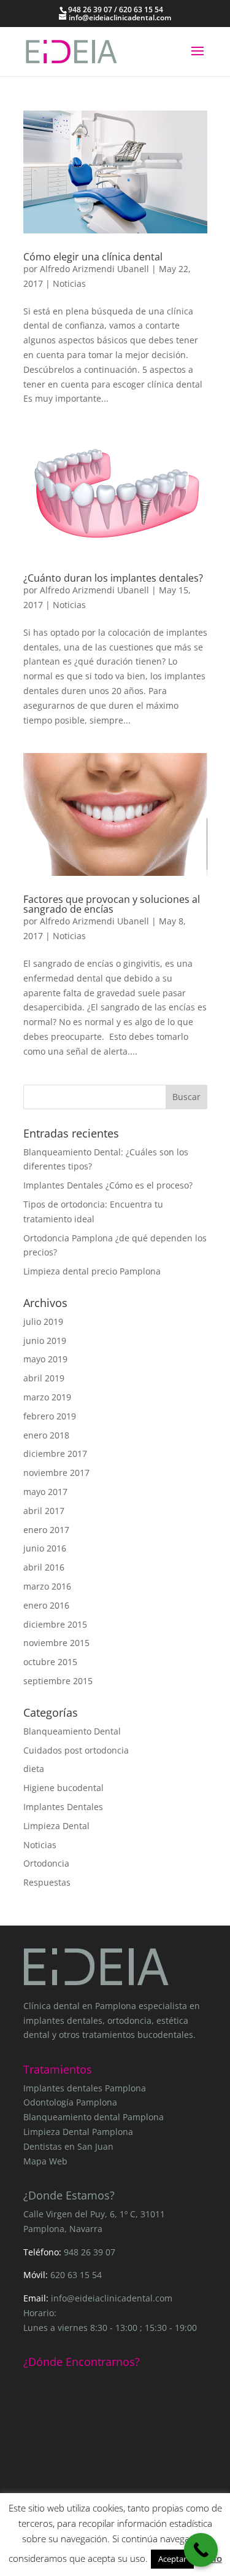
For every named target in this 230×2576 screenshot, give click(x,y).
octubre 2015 (50, 1662)
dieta (34, 1769)
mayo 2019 (45, 1359)
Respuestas (47, 1882)
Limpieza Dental (56, 1826)
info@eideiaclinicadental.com (112, 2298)
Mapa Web (45, 2161)
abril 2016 (44, 1567)
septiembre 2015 (58, 1681)
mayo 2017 (45, 1492)
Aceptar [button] (172, 2559)
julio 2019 (43, 1321)
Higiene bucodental (63, 1788)
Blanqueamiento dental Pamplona (94, 2117)
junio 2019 (45, 1341)
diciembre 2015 (55, 1624)
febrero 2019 (50, 1416)
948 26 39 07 (90, 2252)
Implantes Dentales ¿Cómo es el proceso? (108, 1185)
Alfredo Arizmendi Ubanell (94, 269)
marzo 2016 (47, 1586)
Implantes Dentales (63, 1807)
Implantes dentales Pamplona (85, 2088)
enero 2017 (46, 1530)
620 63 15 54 (76, 2275)
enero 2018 (46, 1435)
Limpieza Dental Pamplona (78, 2132)
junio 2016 (45, 1548)
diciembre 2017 (55, 1454)
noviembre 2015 (56, 1643)
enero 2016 (46, 1605)
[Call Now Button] (201, 2550)
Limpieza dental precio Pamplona (92, 1271)
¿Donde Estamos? (69, 2195)
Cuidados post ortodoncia (76, 1750)
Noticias (69, 283)
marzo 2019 (47, 1397)
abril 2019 (44, 1378)
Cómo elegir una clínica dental (93, 257)
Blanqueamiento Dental (72, 1731)
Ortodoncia (46, 1863)
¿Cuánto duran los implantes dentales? (113, 578)
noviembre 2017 (56, 1473)
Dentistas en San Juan (68, 2146)
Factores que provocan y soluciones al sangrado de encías (112, 904)
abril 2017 (44, 1511)
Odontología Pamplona (70, 2102)
